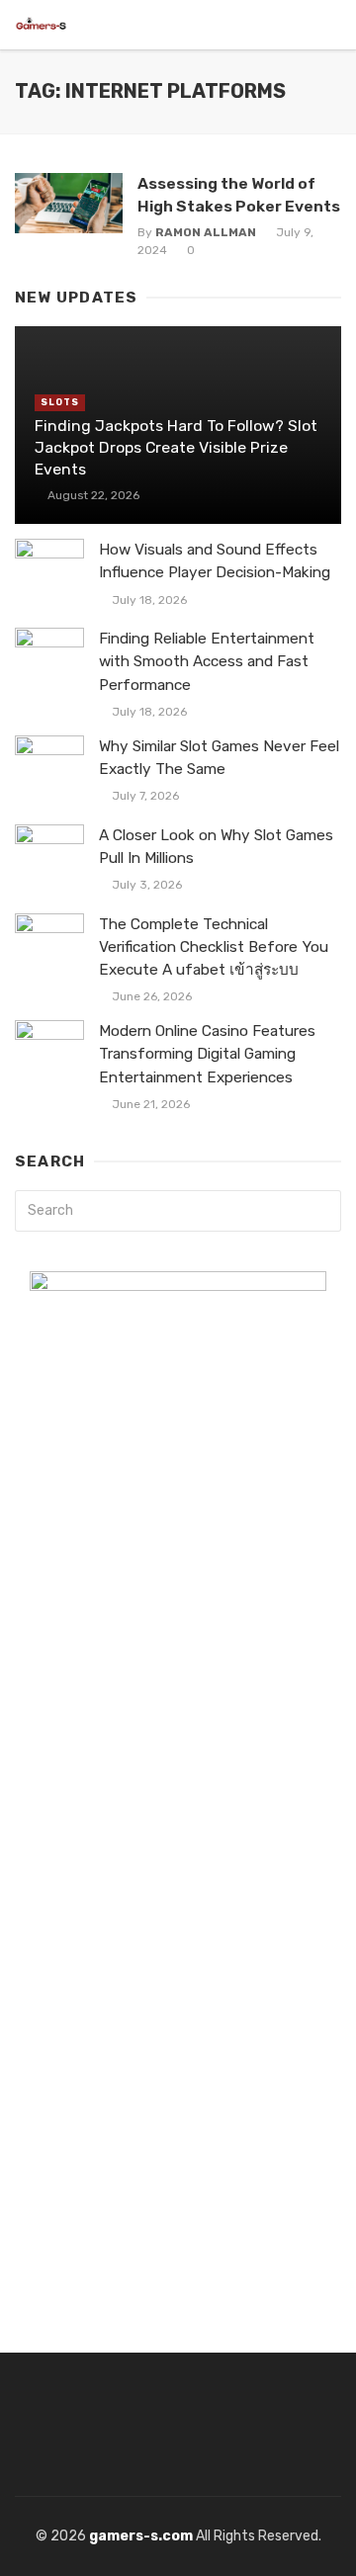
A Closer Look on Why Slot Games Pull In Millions (216, 847)
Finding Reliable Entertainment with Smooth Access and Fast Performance (207, 661)
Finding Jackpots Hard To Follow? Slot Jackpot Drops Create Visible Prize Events (176, 447)
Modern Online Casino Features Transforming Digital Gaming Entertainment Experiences (207, 1054)
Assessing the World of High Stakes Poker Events (239, 194)
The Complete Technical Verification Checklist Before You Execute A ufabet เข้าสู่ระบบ (214, 947)
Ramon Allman (206, 232)
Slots (60, 402)
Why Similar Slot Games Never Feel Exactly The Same (219, 758)
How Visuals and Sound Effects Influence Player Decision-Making (215, 561)
